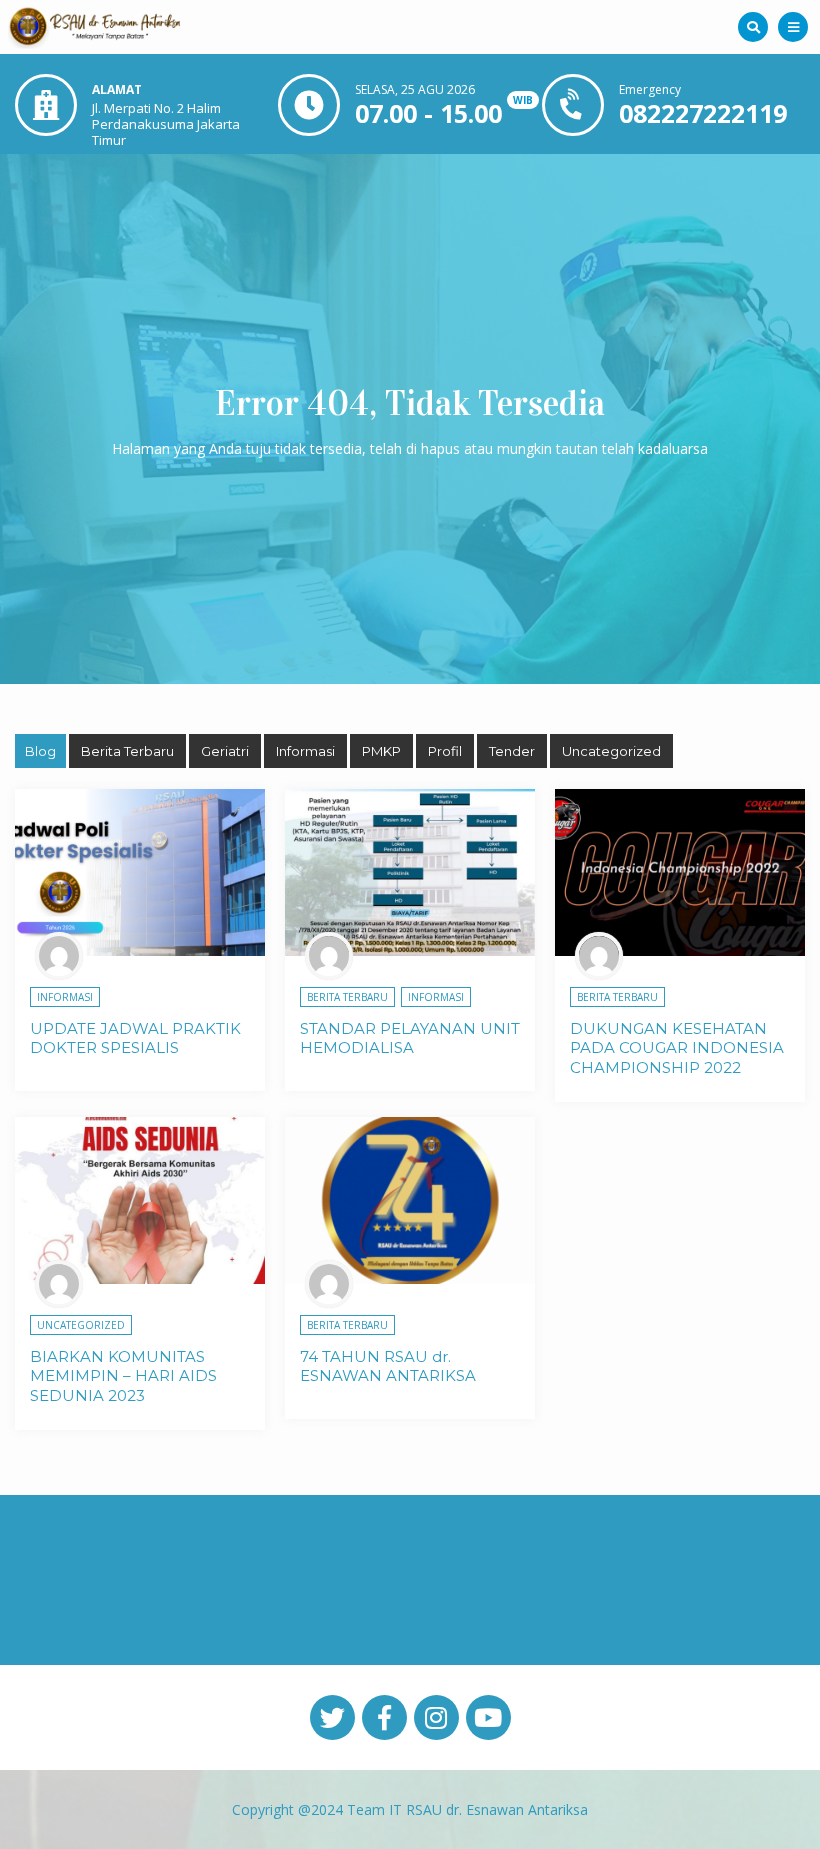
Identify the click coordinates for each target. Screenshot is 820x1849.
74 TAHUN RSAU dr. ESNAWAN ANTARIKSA (388, 1366)
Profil (445, 751)
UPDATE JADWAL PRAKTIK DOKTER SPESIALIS (135, 1038)
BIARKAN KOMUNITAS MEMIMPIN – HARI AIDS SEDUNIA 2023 (123, 1376)
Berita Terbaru (127, 751)
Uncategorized (611, 751)
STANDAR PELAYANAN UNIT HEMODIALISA (410, 1038)
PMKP (381, 751)
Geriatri (225, 751)
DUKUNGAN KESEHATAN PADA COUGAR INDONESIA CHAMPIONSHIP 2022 (677, 1048)
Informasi (305, 751)
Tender (512, 751)
